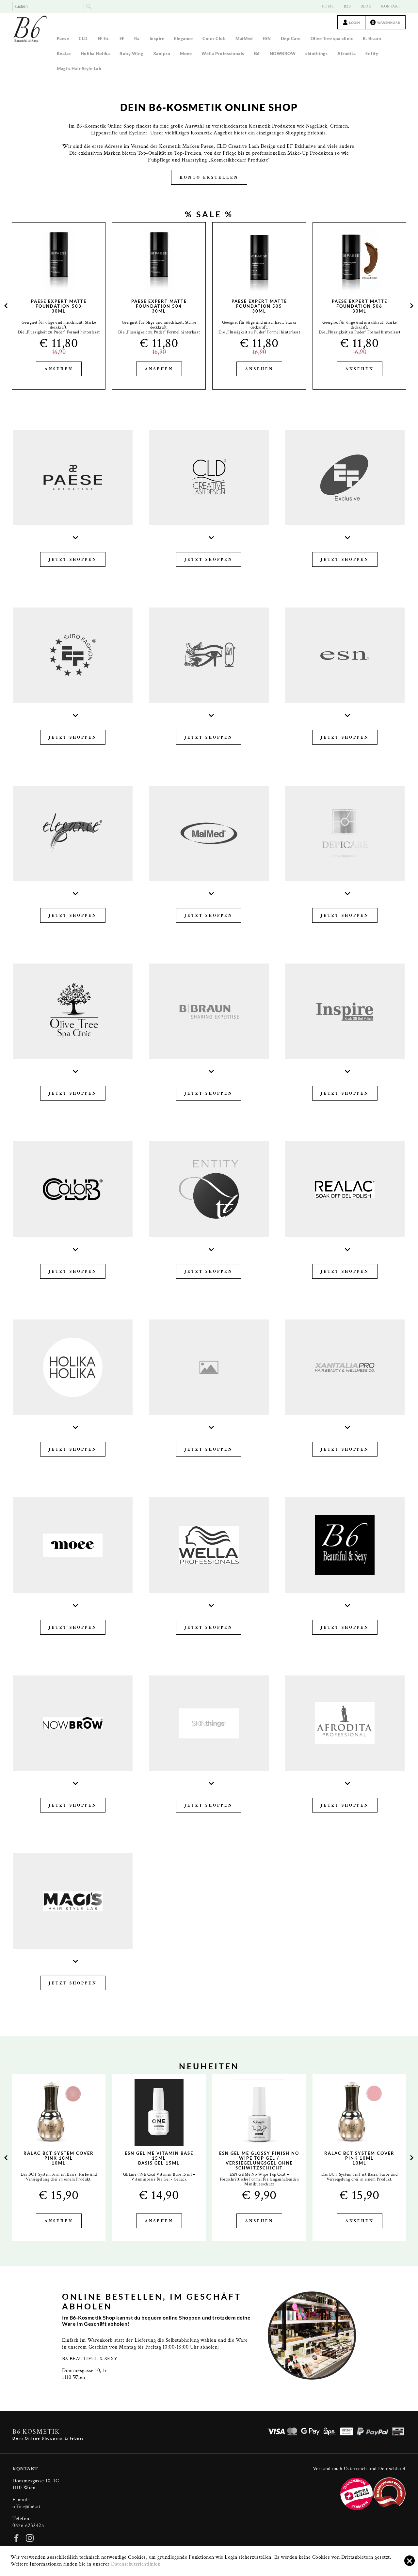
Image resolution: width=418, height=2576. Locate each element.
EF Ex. (104, 39)
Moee (186, 54)
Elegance (183, 39)
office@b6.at (26, 2507)
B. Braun (372, 39)
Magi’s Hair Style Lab (79, 69)
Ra (137, 39)
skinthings (316, 54)
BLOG (366, 6)
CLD (83, 39)
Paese (63, 39)
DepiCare (291, 39)
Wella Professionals (223, 54)
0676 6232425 (28, 2526)
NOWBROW (283, 54)
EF (122, 39)
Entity (372, 54)
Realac (64, 54)
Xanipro (162, 54)
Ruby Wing (131, 54)
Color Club (214, 39)
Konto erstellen (209, 178)
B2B (347, 6)
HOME (328, 6)
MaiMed (244, 39)
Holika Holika (95, 54)
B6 (257, 54)
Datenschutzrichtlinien (136, 2564)
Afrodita (346, 54)
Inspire (157, 39)
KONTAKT (391, 6)
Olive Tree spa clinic (332, 39)
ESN (267, 39)
